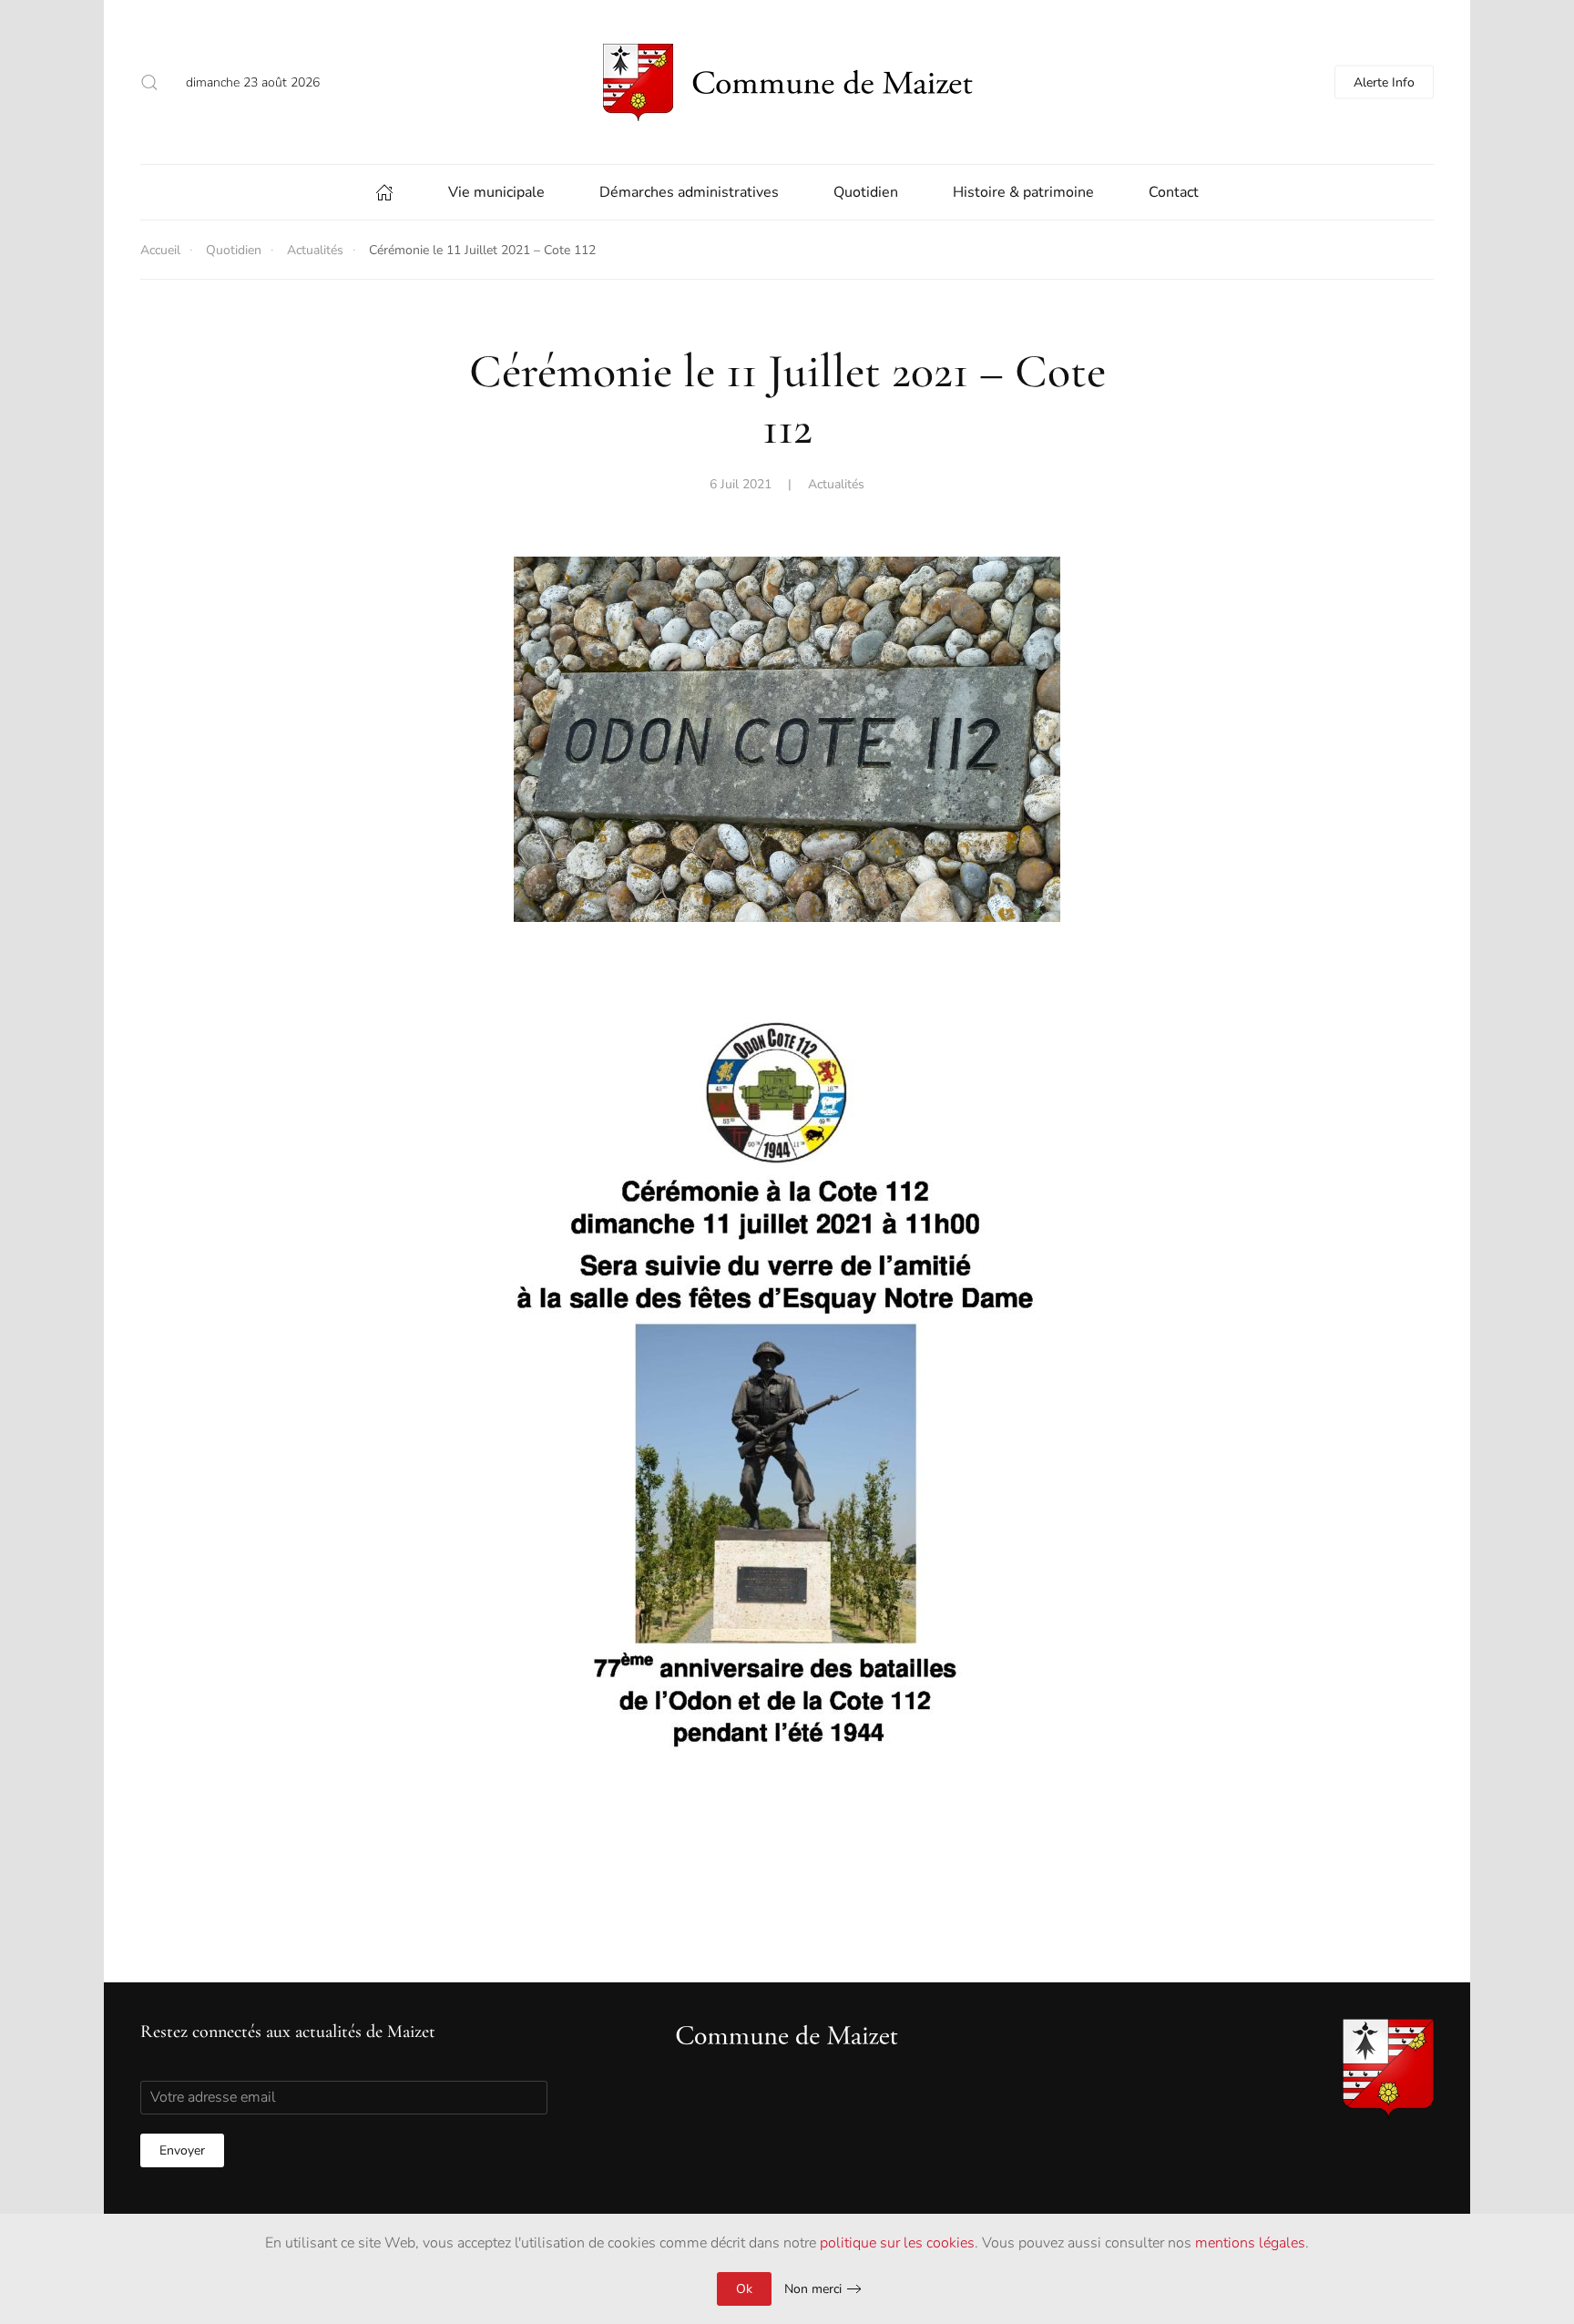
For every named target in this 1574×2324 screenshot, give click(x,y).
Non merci (813, 2289)
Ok (744, 2289)
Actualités (836, 484)
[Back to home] (787, 82)
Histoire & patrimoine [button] (1023, 192)
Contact (1174, 192)
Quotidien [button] (866, 192)
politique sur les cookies (897, 2243)
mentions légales (1250, 2243)
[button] (149, 82)
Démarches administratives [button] (689, 192)
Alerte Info (1384, 82)
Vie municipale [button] (496, 192)
